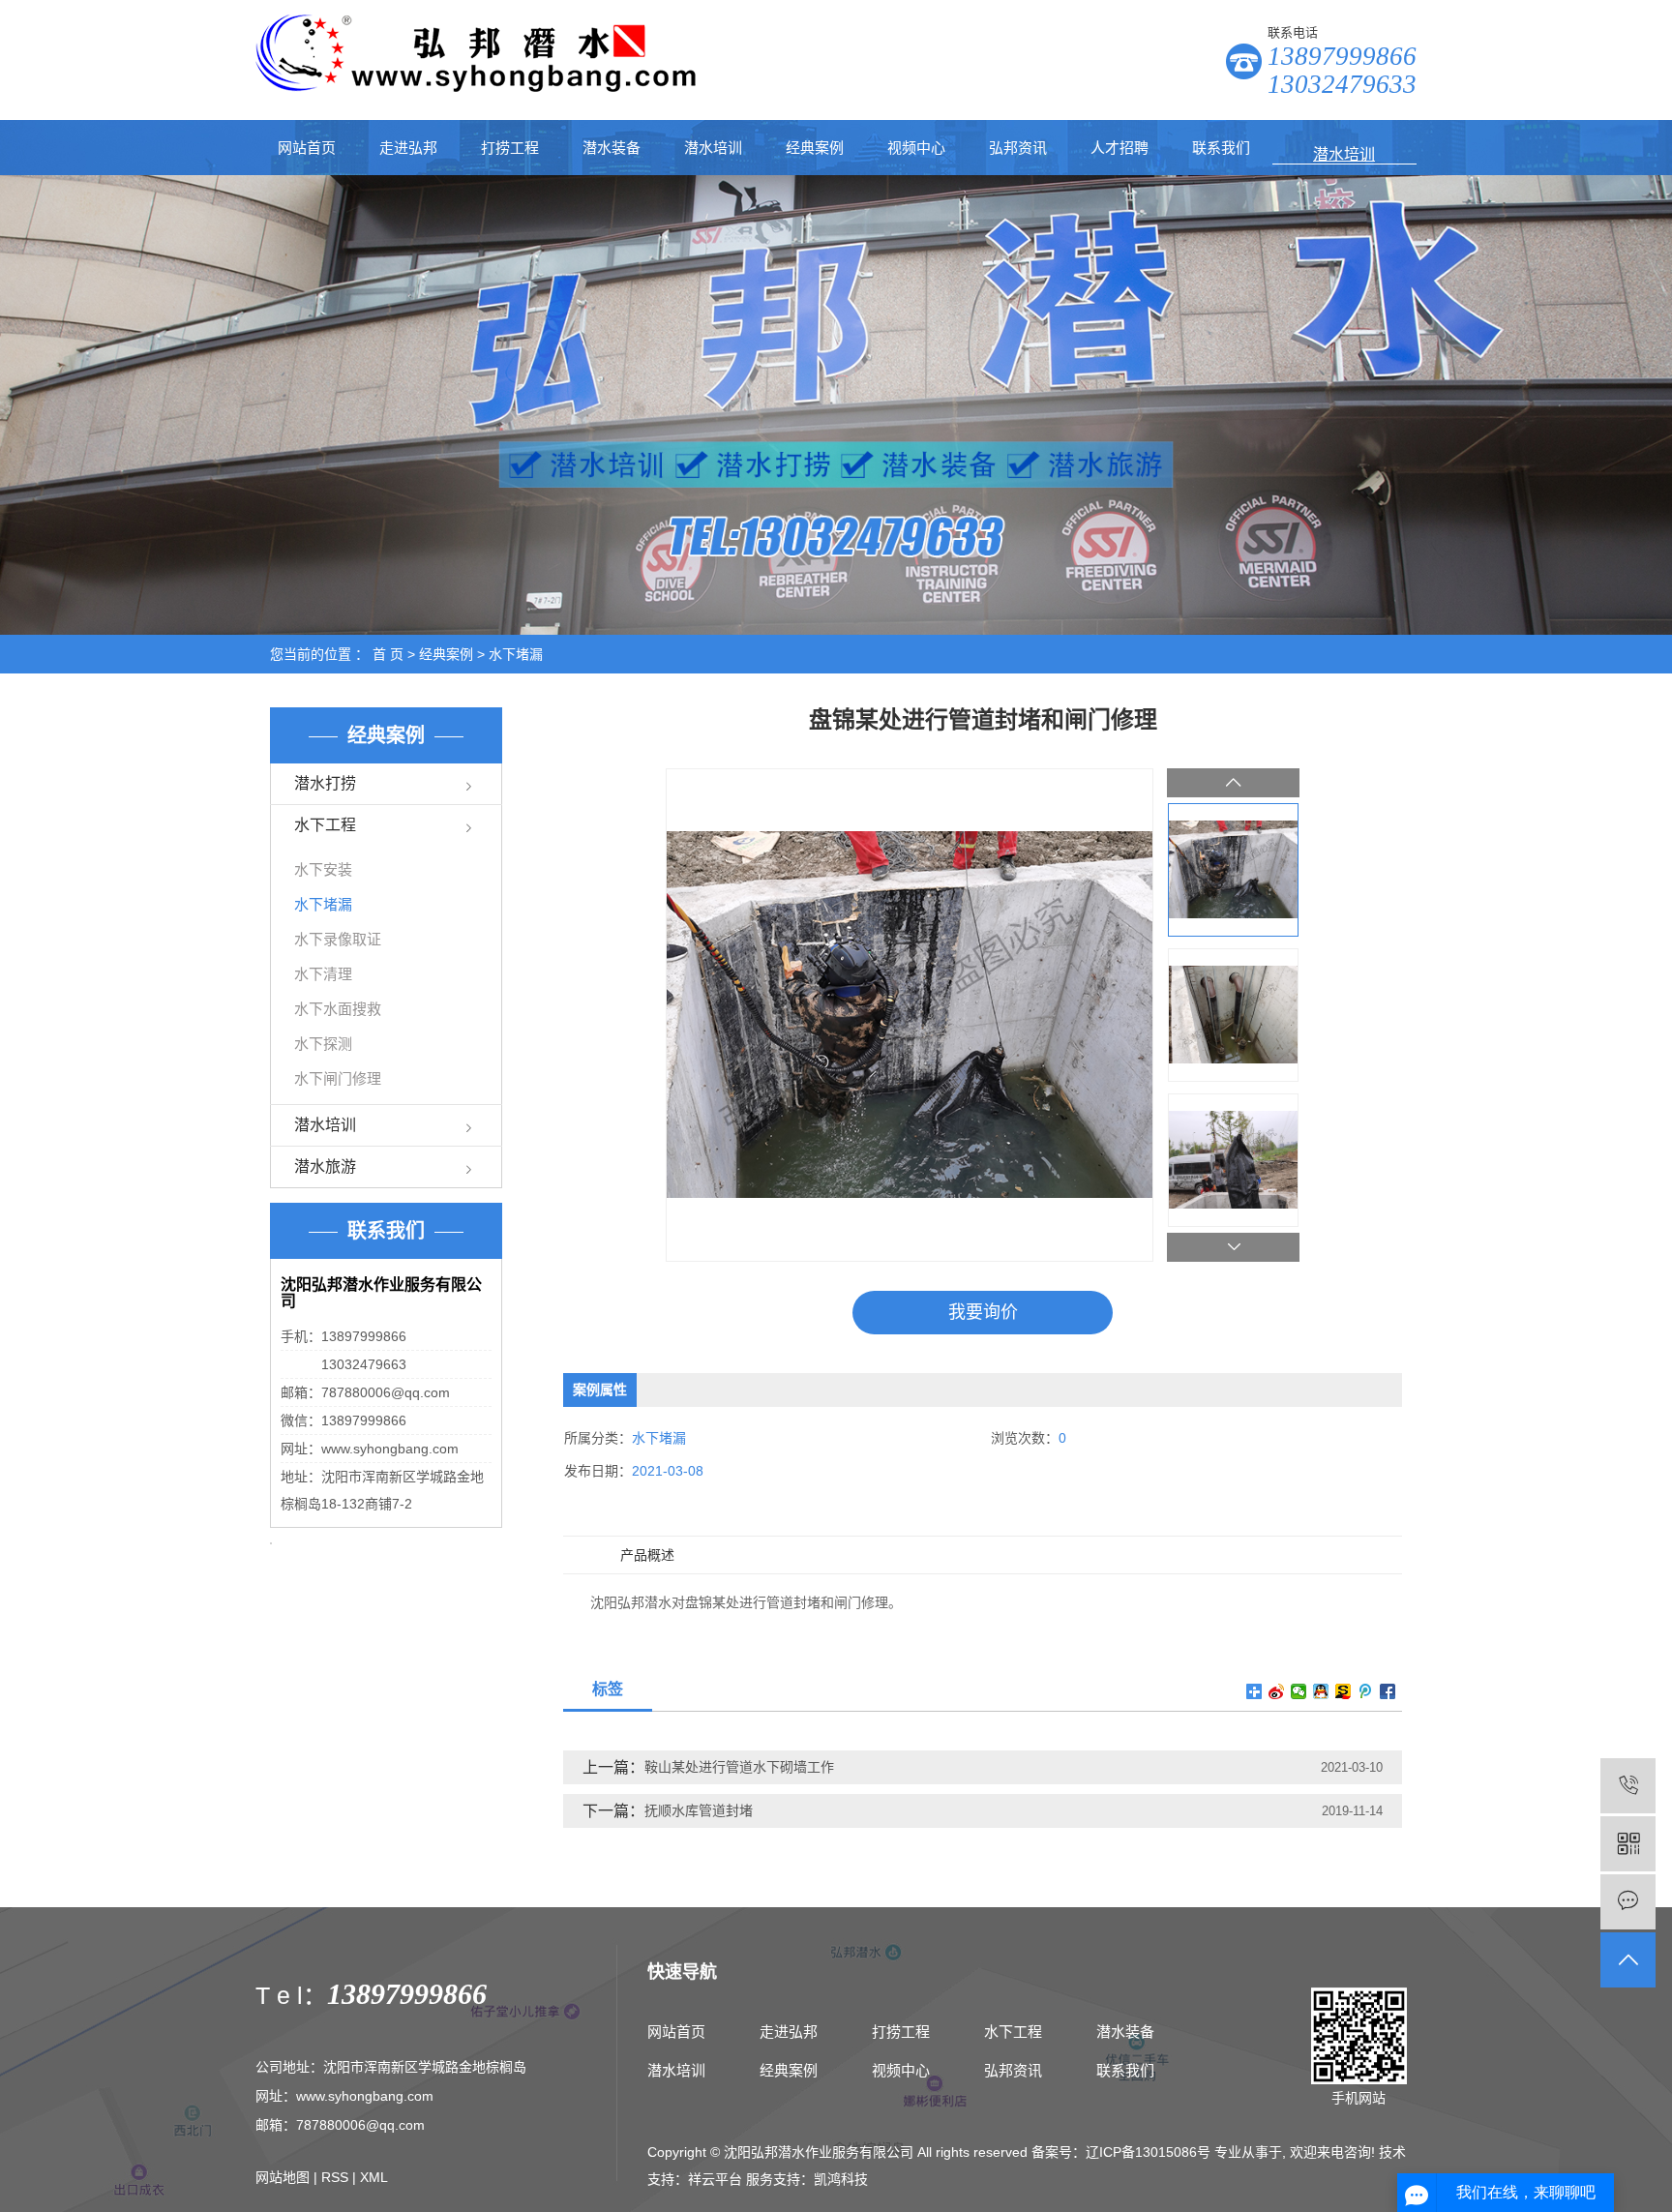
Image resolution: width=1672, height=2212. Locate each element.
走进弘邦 (408, 148)
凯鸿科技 (841, 2179)
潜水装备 (612, 148)
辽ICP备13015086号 (1148, 2152)
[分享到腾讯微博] (1366, 1691)
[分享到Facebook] (1388, 1691)
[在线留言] (1628, 1902)
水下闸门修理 (338, 1078)
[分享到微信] (1299, 1691)
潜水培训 (713, 148)
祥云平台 (715, 2179)
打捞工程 (510, 148)
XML (374, 2177)
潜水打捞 (325, 783)
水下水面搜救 (338, 1009)
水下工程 (325, 825)
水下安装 (323, 869)
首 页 (388, 654)
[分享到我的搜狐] (1344, 1691)
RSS (335, 2177)
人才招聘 (1120, 148)
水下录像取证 (338, 939)
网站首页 (307, 148)
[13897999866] (1628, 1786)
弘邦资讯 (1018, 148)
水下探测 (323, 1044)
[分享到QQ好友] (1321, 1691)
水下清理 (323, 974)
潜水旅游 (325, 1166)
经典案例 (815, 148)
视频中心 (916, 148)
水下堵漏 (516, 654)
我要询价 (983, 1312)
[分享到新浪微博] (1277, 1691)
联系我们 (1221, 148)
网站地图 (283, 2177)
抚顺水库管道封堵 (699, 1810)
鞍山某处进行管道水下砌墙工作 (739, 1767)
